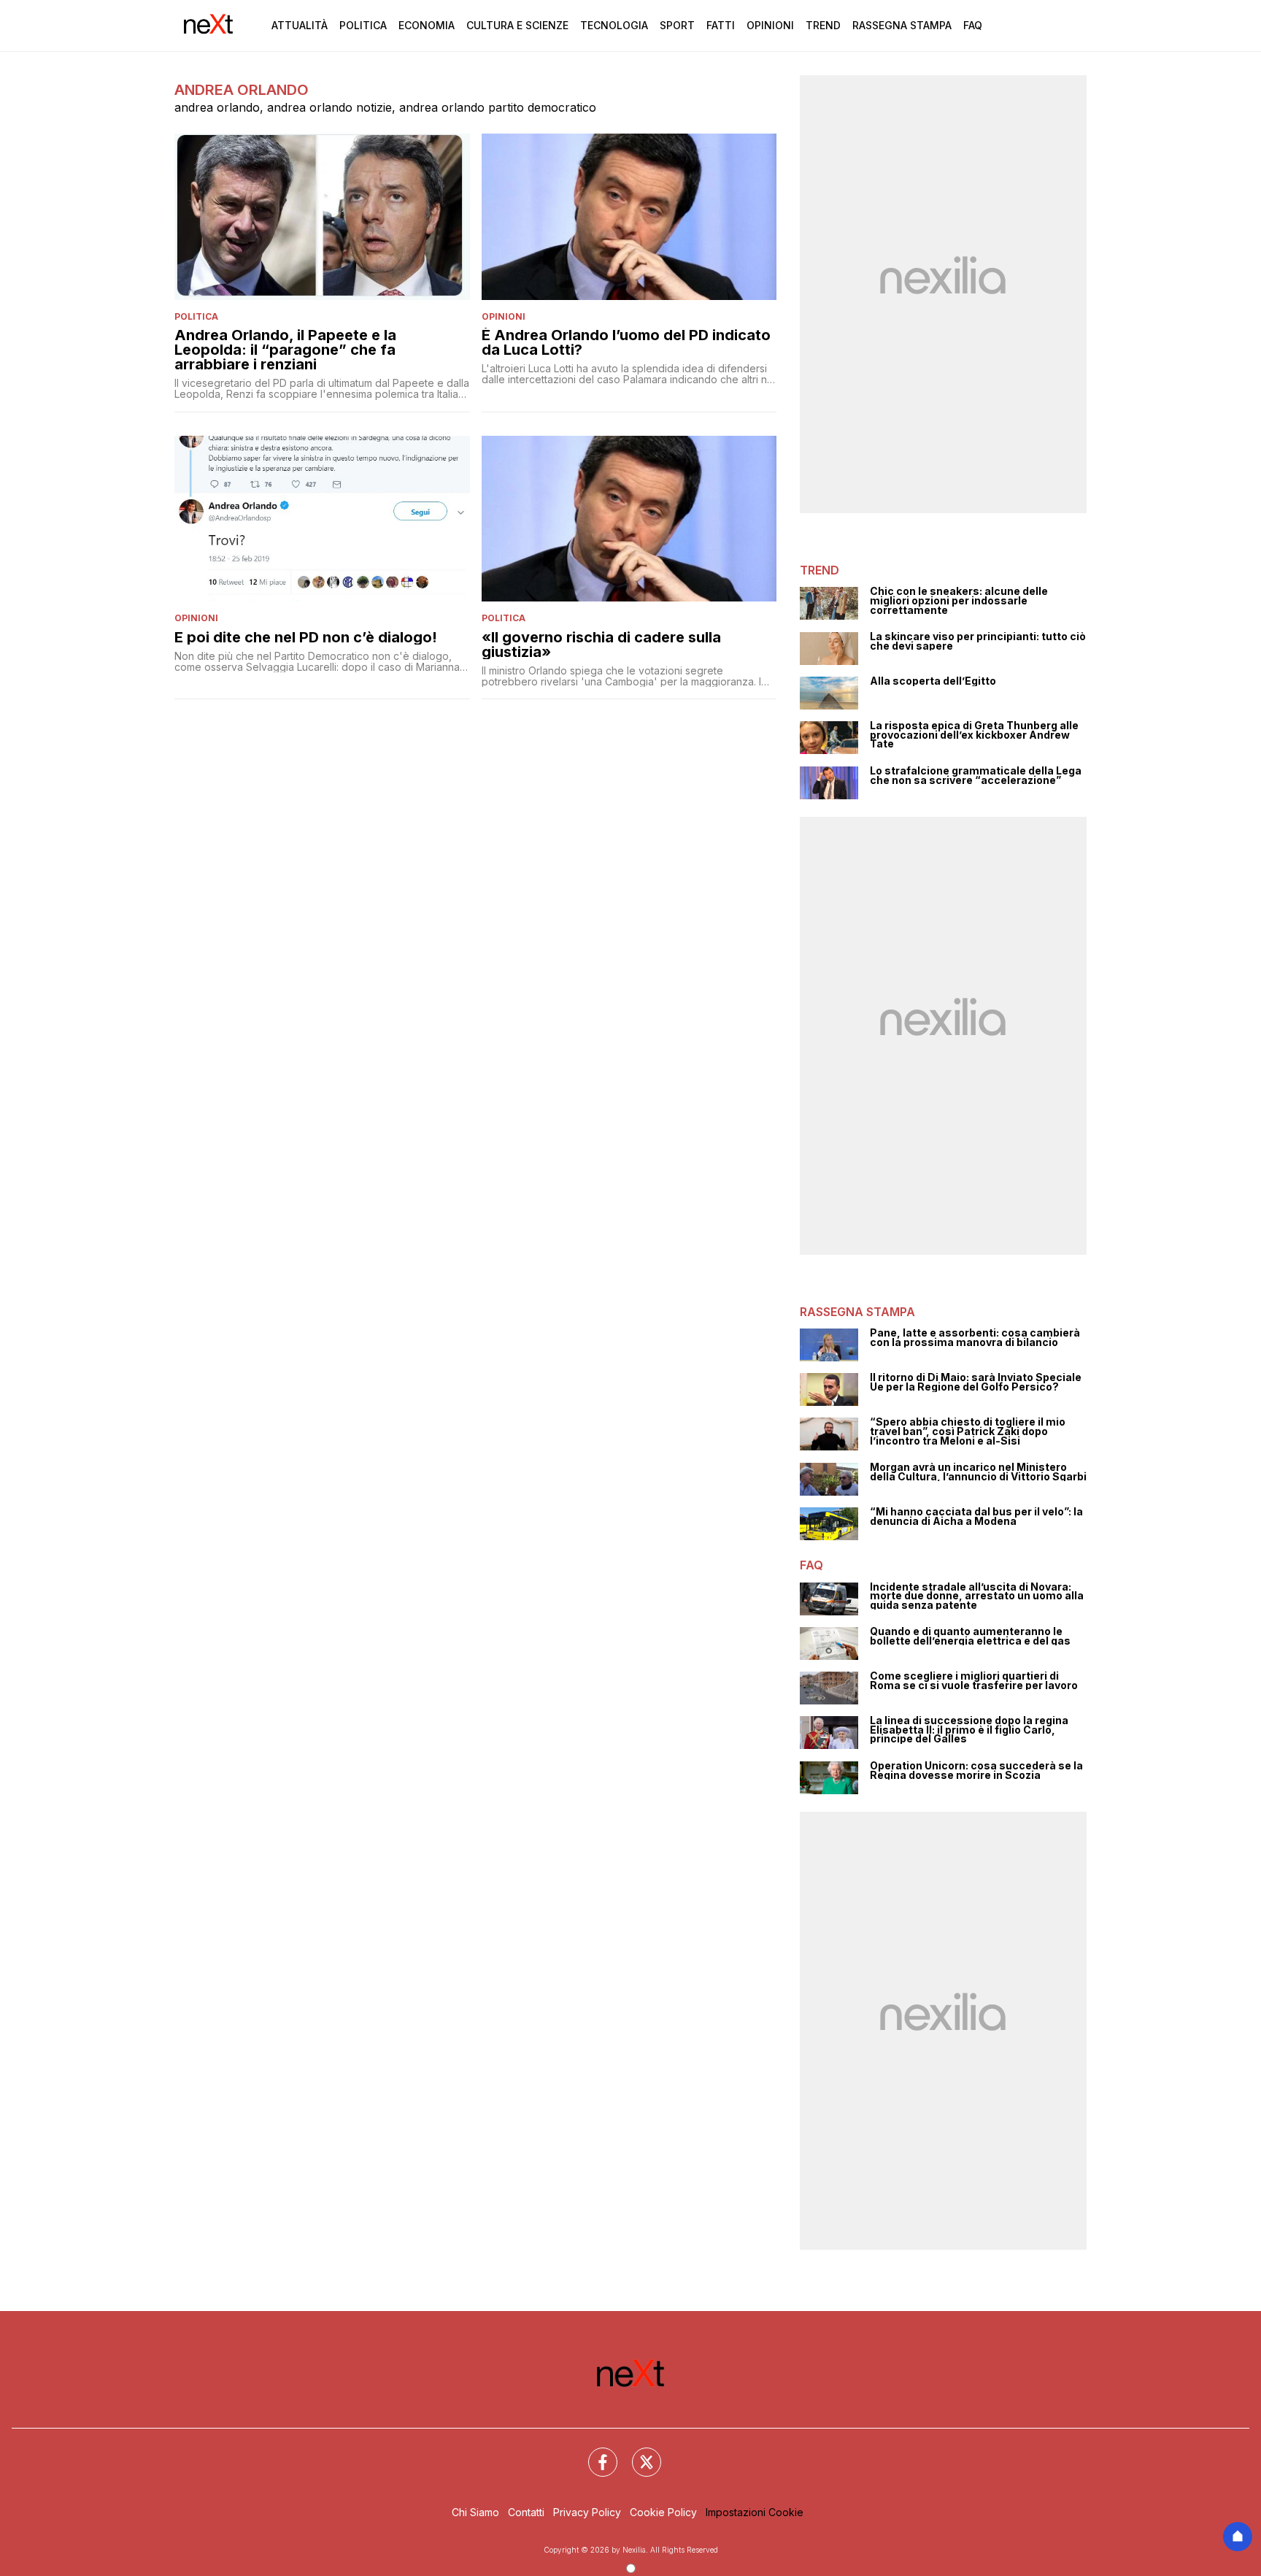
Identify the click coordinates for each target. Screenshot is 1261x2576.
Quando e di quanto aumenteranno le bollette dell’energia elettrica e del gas (970, 1636)
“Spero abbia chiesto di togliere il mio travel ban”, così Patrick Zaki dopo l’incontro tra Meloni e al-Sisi (968, 1431)
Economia (427, 25)
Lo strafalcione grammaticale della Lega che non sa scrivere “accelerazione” (976, 776)
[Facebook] (594, 2453)
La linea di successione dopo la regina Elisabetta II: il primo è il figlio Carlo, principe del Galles (969, 1730)
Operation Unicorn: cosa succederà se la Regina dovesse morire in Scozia (976, 1770)
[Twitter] (638, 2453)
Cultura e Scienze (517, 25)
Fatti (721, 25)
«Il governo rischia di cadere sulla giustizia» (601, 645)
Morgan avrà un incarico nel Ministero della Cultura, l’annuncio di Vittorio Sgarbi (978, 1472)
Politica (363, 25)
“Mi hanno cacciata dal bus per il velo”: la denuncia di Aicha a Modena (976, 1516)
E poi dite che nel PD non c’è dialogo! (306, 637)
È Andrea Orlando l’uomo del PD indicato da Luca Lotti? (626, 342)
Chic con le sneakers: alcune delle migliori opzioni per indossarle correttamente (959, 601)
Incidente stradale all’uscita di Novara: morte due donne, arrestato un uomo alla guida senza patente (977, 1596)
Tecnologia (614, 25)
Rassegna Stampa (902, 25)
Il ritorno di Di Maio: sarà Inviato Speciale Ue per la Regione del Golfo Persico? (976, 1382)
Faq (973, 25)
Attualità (300, 25)
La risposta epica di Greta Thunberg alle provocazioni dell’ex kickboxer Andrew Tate (974, 735)
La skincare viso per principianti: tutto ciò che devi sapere (978, 641)
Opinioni (770, 25)
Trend (823, 25)
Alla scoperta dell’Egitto (933, 681)
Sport (677, 25)
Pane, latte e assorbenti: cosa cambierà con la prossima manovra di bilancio (975, 1338)
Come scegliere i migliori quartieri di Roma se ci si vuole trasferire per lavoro (974, 1681)
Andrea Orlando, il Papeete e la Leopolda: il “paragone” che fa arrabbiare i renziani (285, 350)
